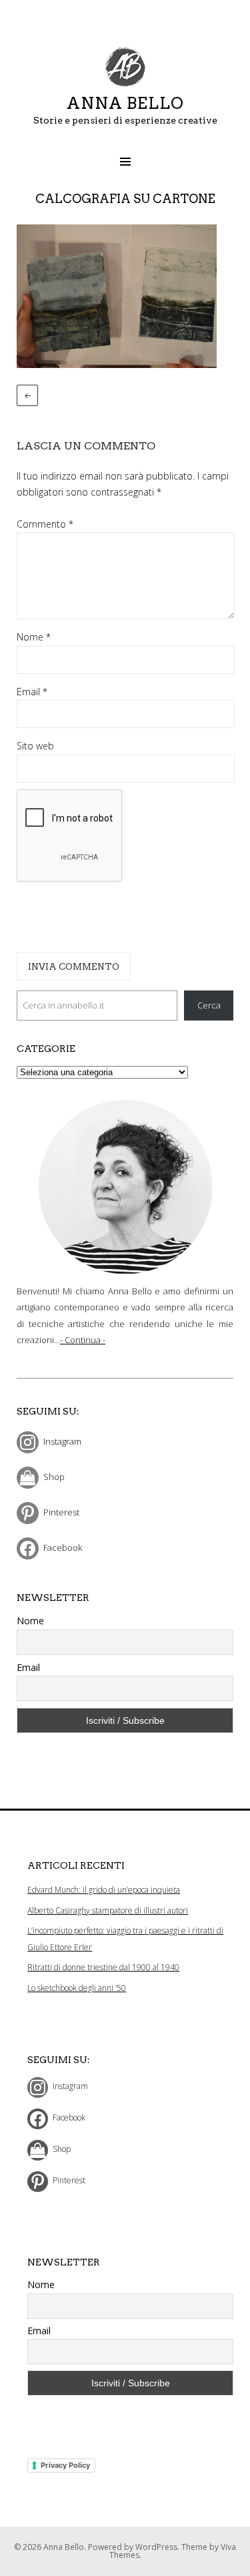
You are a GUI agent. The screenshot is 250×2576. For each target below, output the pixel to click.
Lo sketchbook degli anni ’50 (77, 1988)
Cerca (209, 1005)
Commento (45, 524)
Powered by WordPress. (135, 2547)
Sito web (35, 746)
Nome (34, 637)
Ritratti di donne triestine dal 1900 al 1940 (103, 1967)
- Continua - (83, 1340)
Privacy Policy (65, 2465)
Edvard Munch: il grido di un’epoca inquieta (104, 1890)
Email (32, 692)
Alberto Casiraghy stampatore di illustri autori (108, 1910)
